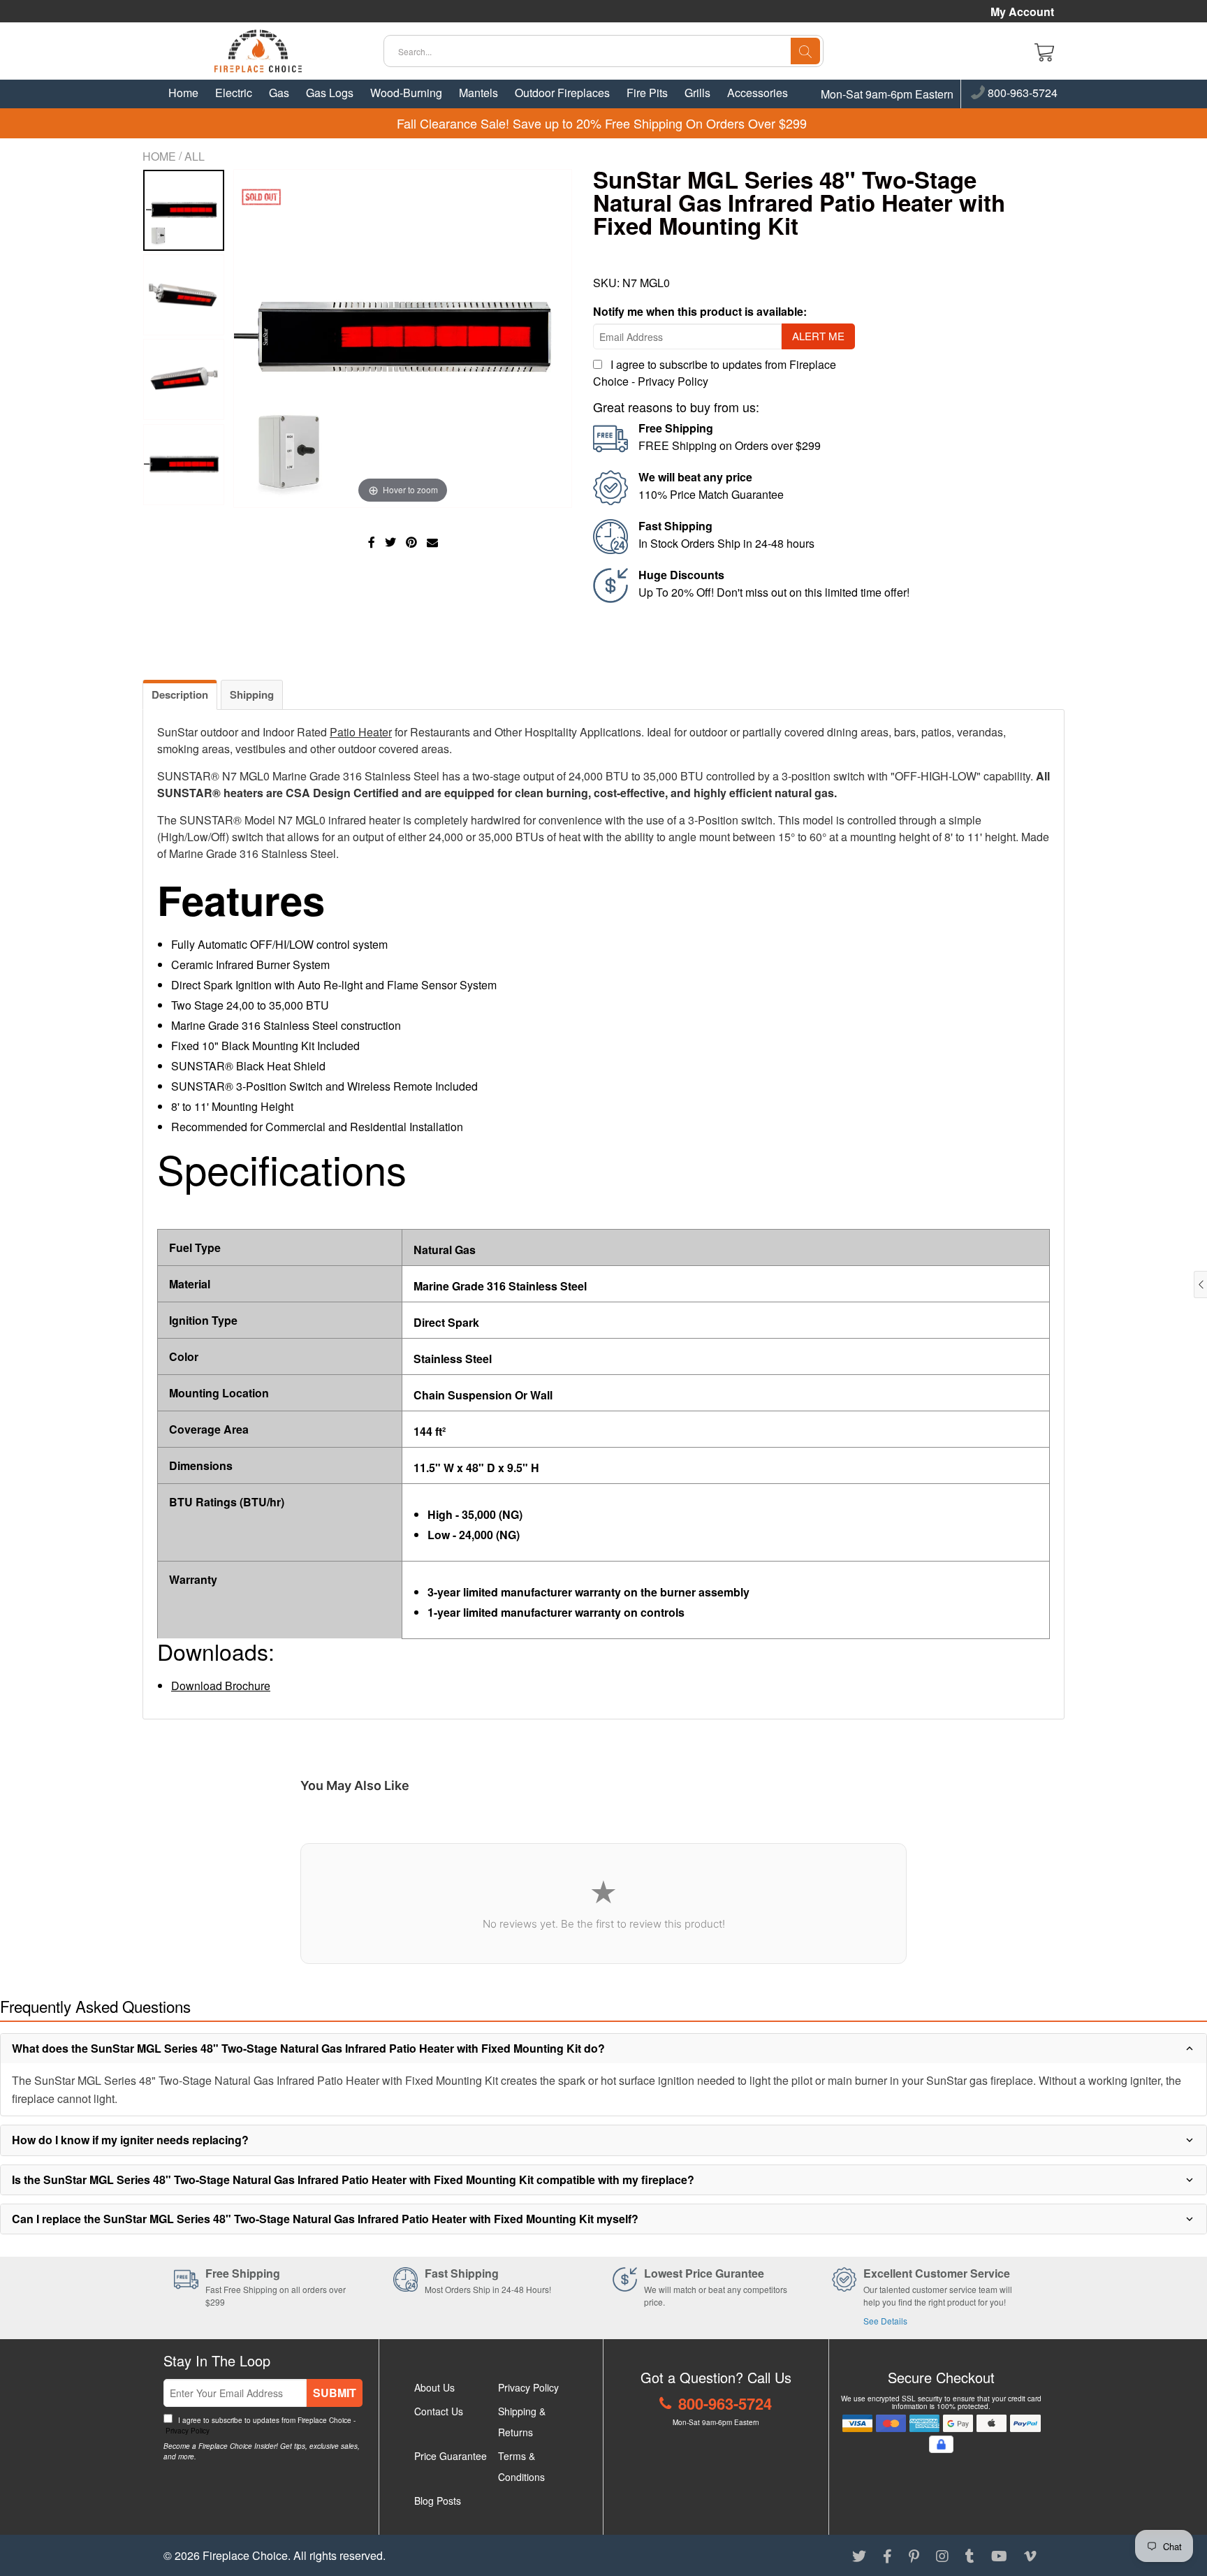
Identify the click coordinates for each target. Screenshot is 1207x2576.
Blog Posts (438, 2501)
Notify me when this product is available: (700, 311)
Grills (697, 93)
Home (183, 93)
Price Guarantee (451, 2456)
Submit (335, 2393)
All (195, 156)
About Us (434, 2387)
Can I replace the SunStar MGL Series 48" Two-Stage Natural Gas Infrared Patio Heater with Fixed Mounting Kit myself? (325, 2219)
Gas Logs (330, 93)
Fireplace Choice (245, 2555)
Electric (234, 93)
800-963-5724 (1021, 94)
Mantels (478, 93)
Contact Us (439, 2411)
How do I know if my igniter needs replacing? (130, 2140)
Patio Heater (361, 732)
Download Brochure (221, 1686)
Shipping (252, 694)
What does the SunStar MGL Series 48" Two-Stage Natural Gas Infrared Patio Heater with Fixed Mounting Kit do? (308, 2048)
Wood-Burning (406, 93)
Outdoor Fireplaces (562, 93)
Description (180, 694)
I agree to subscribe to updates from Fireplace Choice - (259, 2425)
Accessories (758, 93)
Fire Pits (647, 93)
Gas (279, 93)
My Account (1022, 12)
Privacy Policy (673, 381)
